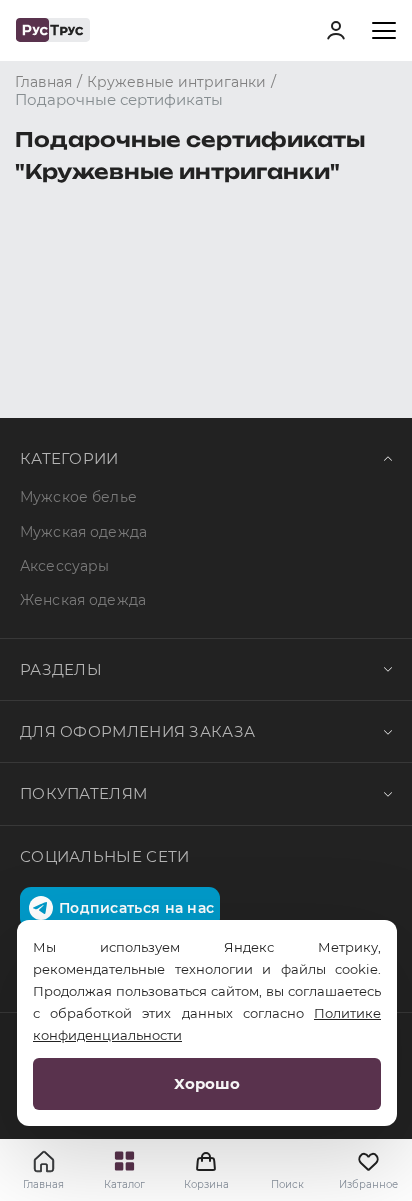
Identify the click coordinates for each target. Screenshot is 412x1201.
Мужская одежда (83, 532)
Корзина (206, 1170)
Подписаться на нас (136, 908)
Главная (43, 1184)
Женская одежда (83, 600)
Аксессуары (64, 566)
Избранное (368, 1184)
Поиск (287, 1184)
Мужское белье (78, 497)
